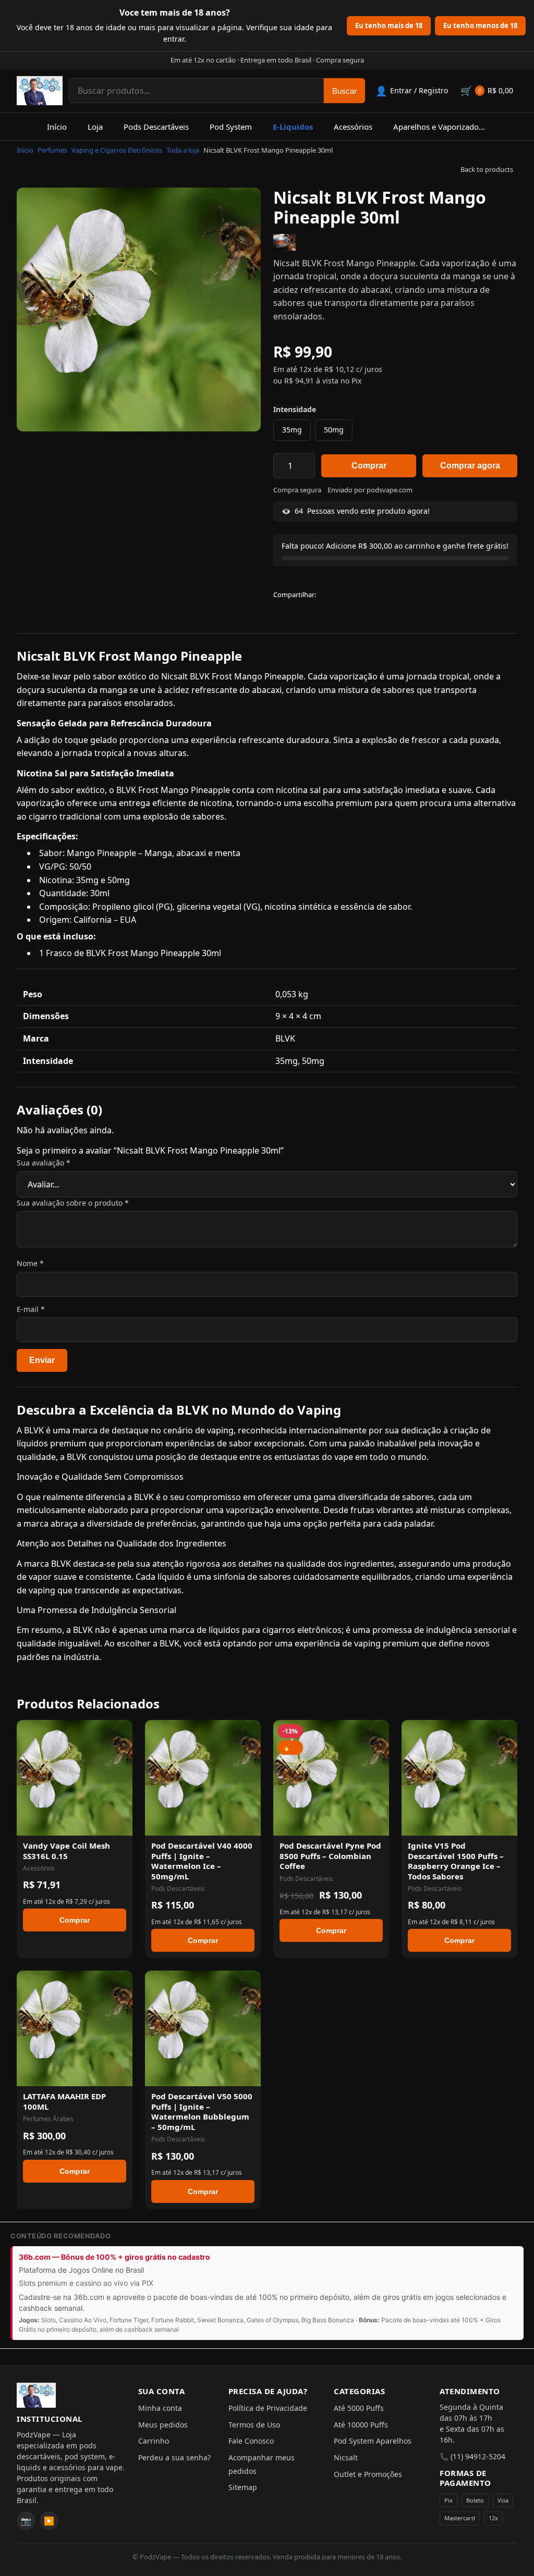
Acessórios (353, 127)
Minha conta (160, 2408)
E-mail (31, 1309)
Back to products (487, 169)
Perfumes (52, 150)
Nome (30, 1263)
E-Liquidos (293, 127)
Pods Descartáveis (156, 127)
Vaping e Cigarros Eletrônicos (117, 150)
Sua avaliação (44, 1163)
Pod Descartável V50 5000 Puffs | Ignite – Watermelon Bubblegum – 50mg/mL (202, 2111)
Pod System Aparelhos (373, 2441)
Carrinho (154, 2441)
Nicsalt (346, 2457)
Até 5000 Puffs (359, 2408)
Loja (95, 127)
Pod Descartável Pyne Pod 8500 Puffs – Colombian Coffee (330, 1856)
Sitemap (243, 2487)
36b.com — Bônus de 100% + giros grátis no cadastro (114, 2257)
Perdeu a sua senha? (174, 2457)
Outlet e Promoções (368, 2474)
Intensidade (295, 409)
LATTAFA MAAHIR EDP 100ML (64, 2101)
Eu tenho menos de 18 (480, 26)
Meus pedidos (163, 2425)
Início (57, 127)
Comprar (369, 466)
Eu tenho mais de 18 (389, 26)
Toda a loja (183, 150)
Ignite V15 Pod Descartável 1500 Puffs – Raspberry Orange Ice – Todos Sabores (456, 1861)
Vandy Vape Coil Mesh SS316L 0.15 (66, 1851)
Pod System (231, 127)
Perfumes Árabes (48, 2119)
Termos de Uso (254, 2425)
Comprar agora (470, 466)
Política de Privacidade (268, 2408)
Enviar (42, 1360)
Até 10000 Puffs (361, 2425)
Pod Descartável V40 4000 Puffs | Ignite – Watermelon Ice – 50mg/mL (202, 1861)
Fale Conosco (251, 2441)
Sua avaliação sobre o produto (73, 1203)
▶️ (49, 2521)
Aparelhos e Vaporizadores (441, 127)
